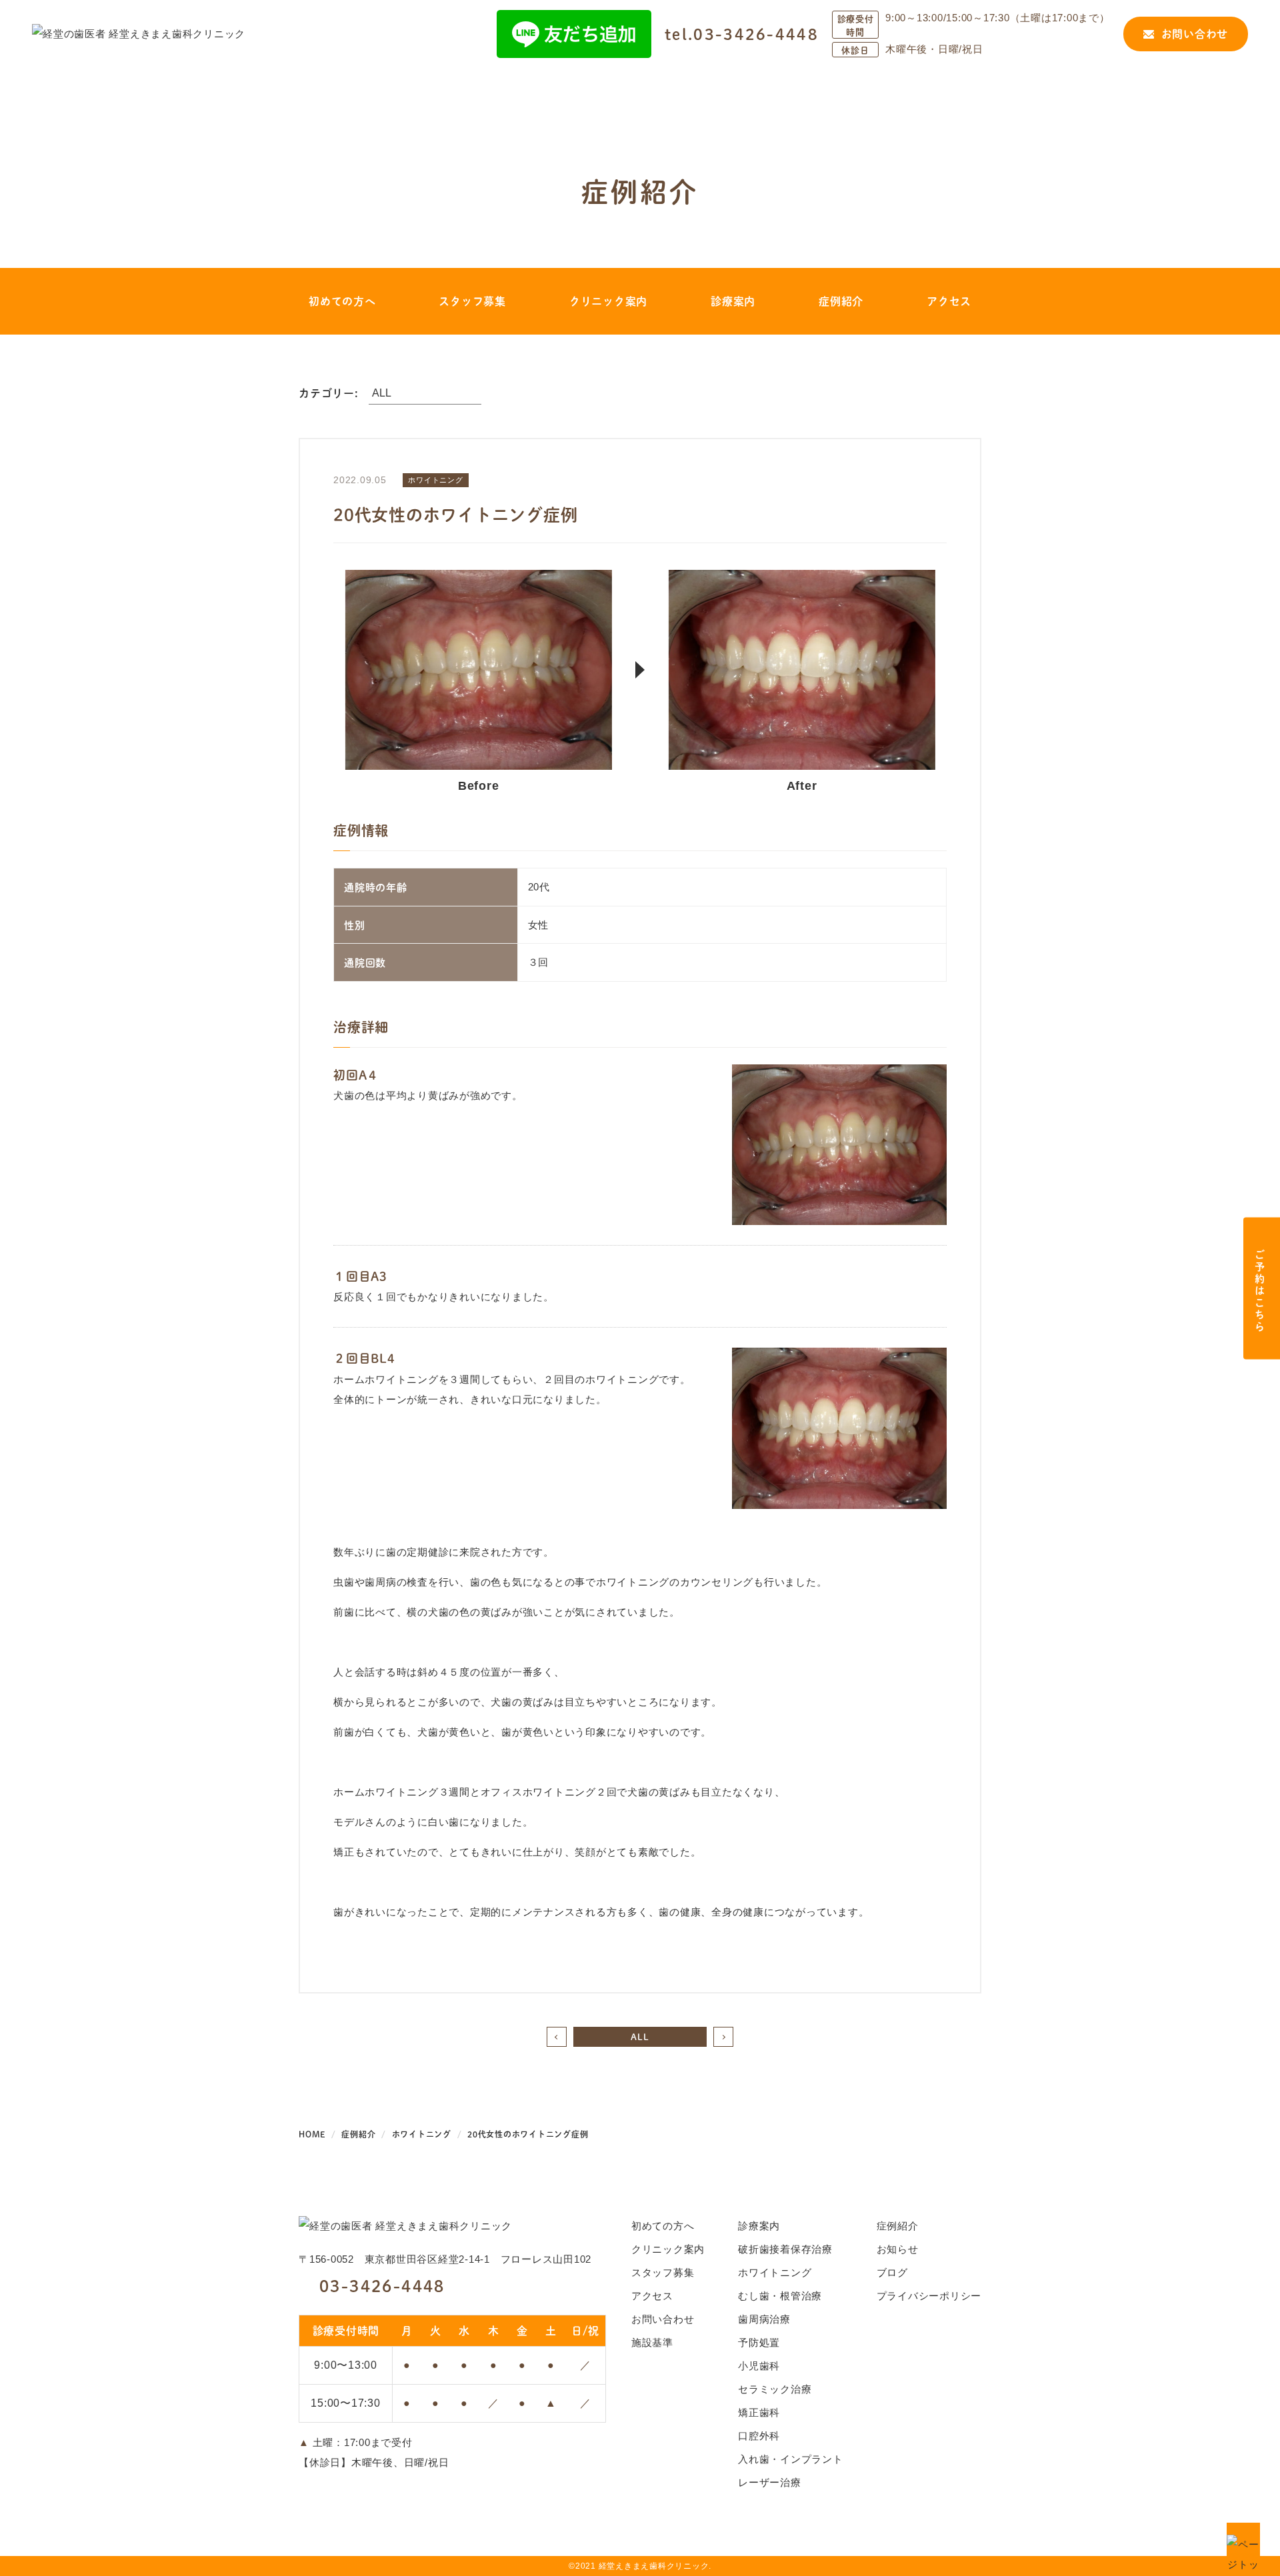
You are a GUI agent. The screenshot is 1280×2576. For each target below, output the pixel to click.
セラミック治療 (775, 2389)
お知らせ (898, 2249)
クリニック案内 (608, 301)
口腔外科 (759, 2436)
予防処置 (759, 2342)
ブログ (892, 2272)
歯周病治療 (764, 2319)
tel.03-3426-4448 (742, 34)
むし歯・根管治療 (780, 2296)
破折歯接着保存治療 (785, 2249)
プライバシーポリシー (929, 2296)
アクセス (949, 301)
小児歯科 (759, 2366)
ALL (640, 2036)
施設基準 (652, 2342)
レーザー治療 (770, 2482)
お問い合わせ (1195, 34)
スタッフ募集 (472, 301)
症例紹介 (841, 301)
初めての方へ (342, 301)
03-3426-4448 (382, 2285)
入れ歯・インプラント (791, 2459)
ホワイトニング (775, 2272)
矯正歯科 (759, 2412)
